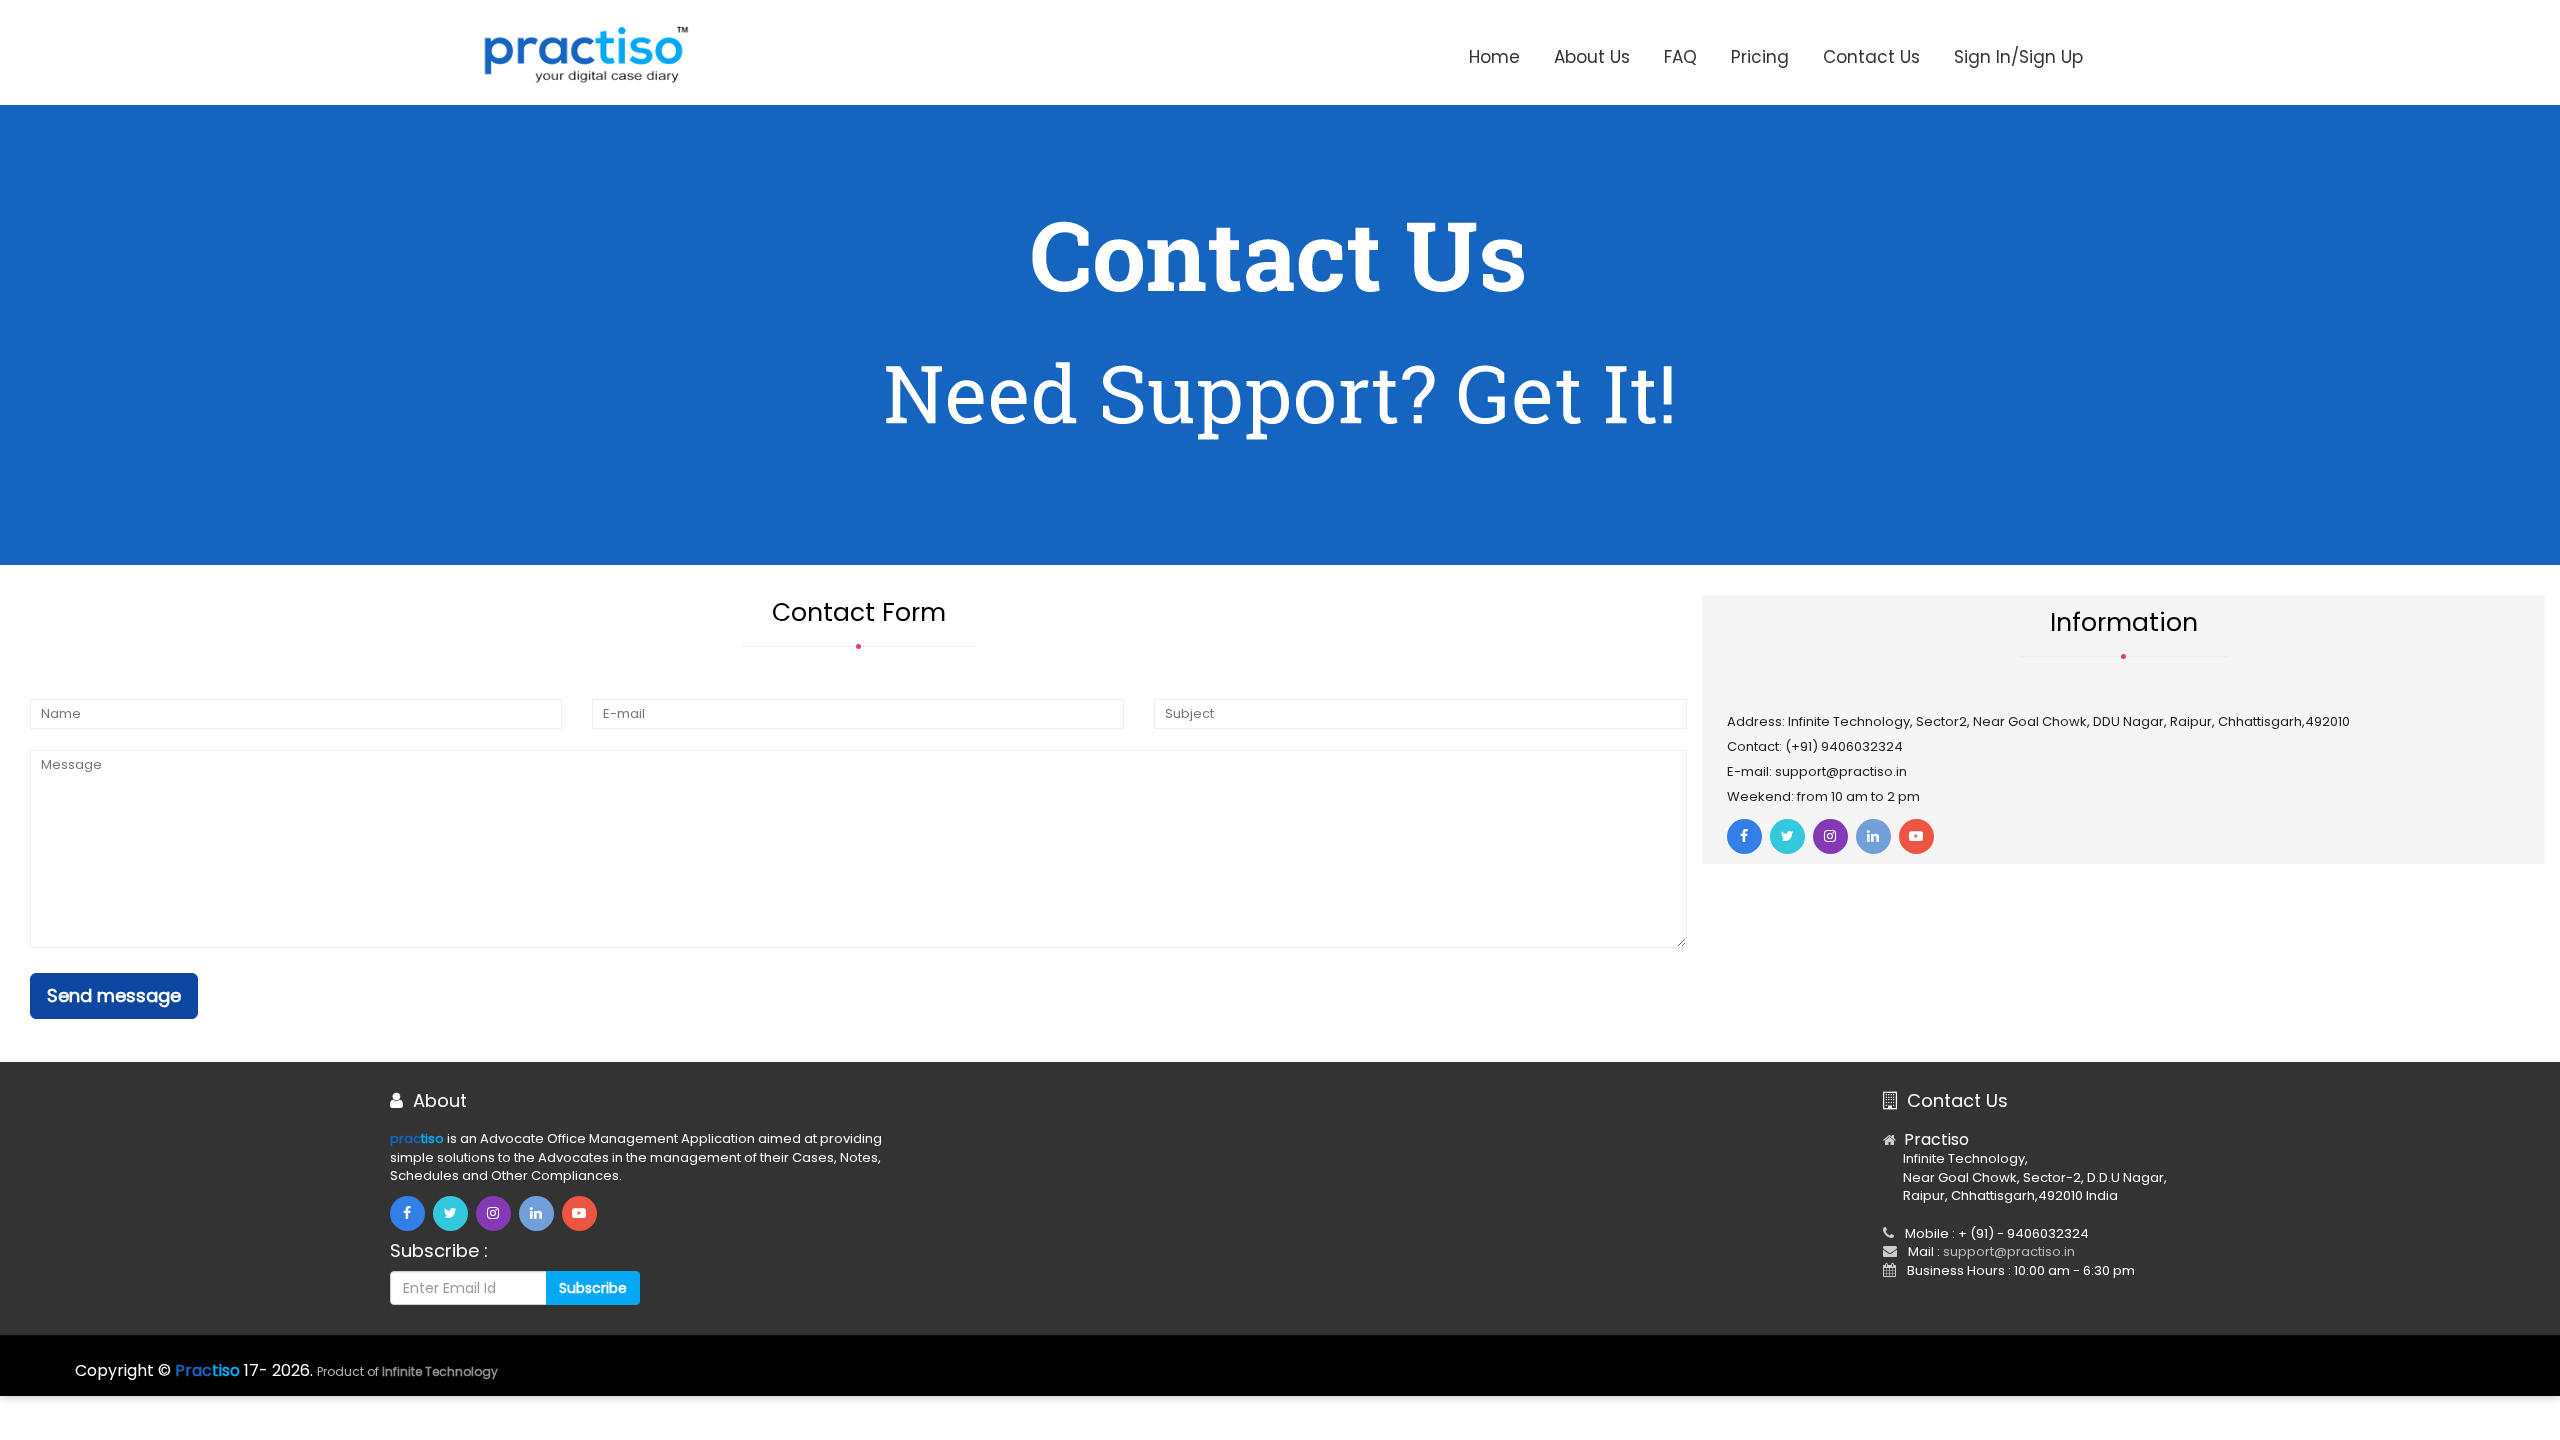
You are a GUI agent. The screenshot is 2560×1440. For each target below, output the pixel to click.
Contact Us (1871, 57)
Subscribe (593, 1288)
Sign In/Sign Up (2018, 57)
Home (1494, 57)
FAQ (1680, 57)
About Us (1592, 57)
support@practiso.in (2009, 1251)
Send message (114, 995)
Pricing (1760, 57)
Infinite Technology (440, 1371)
